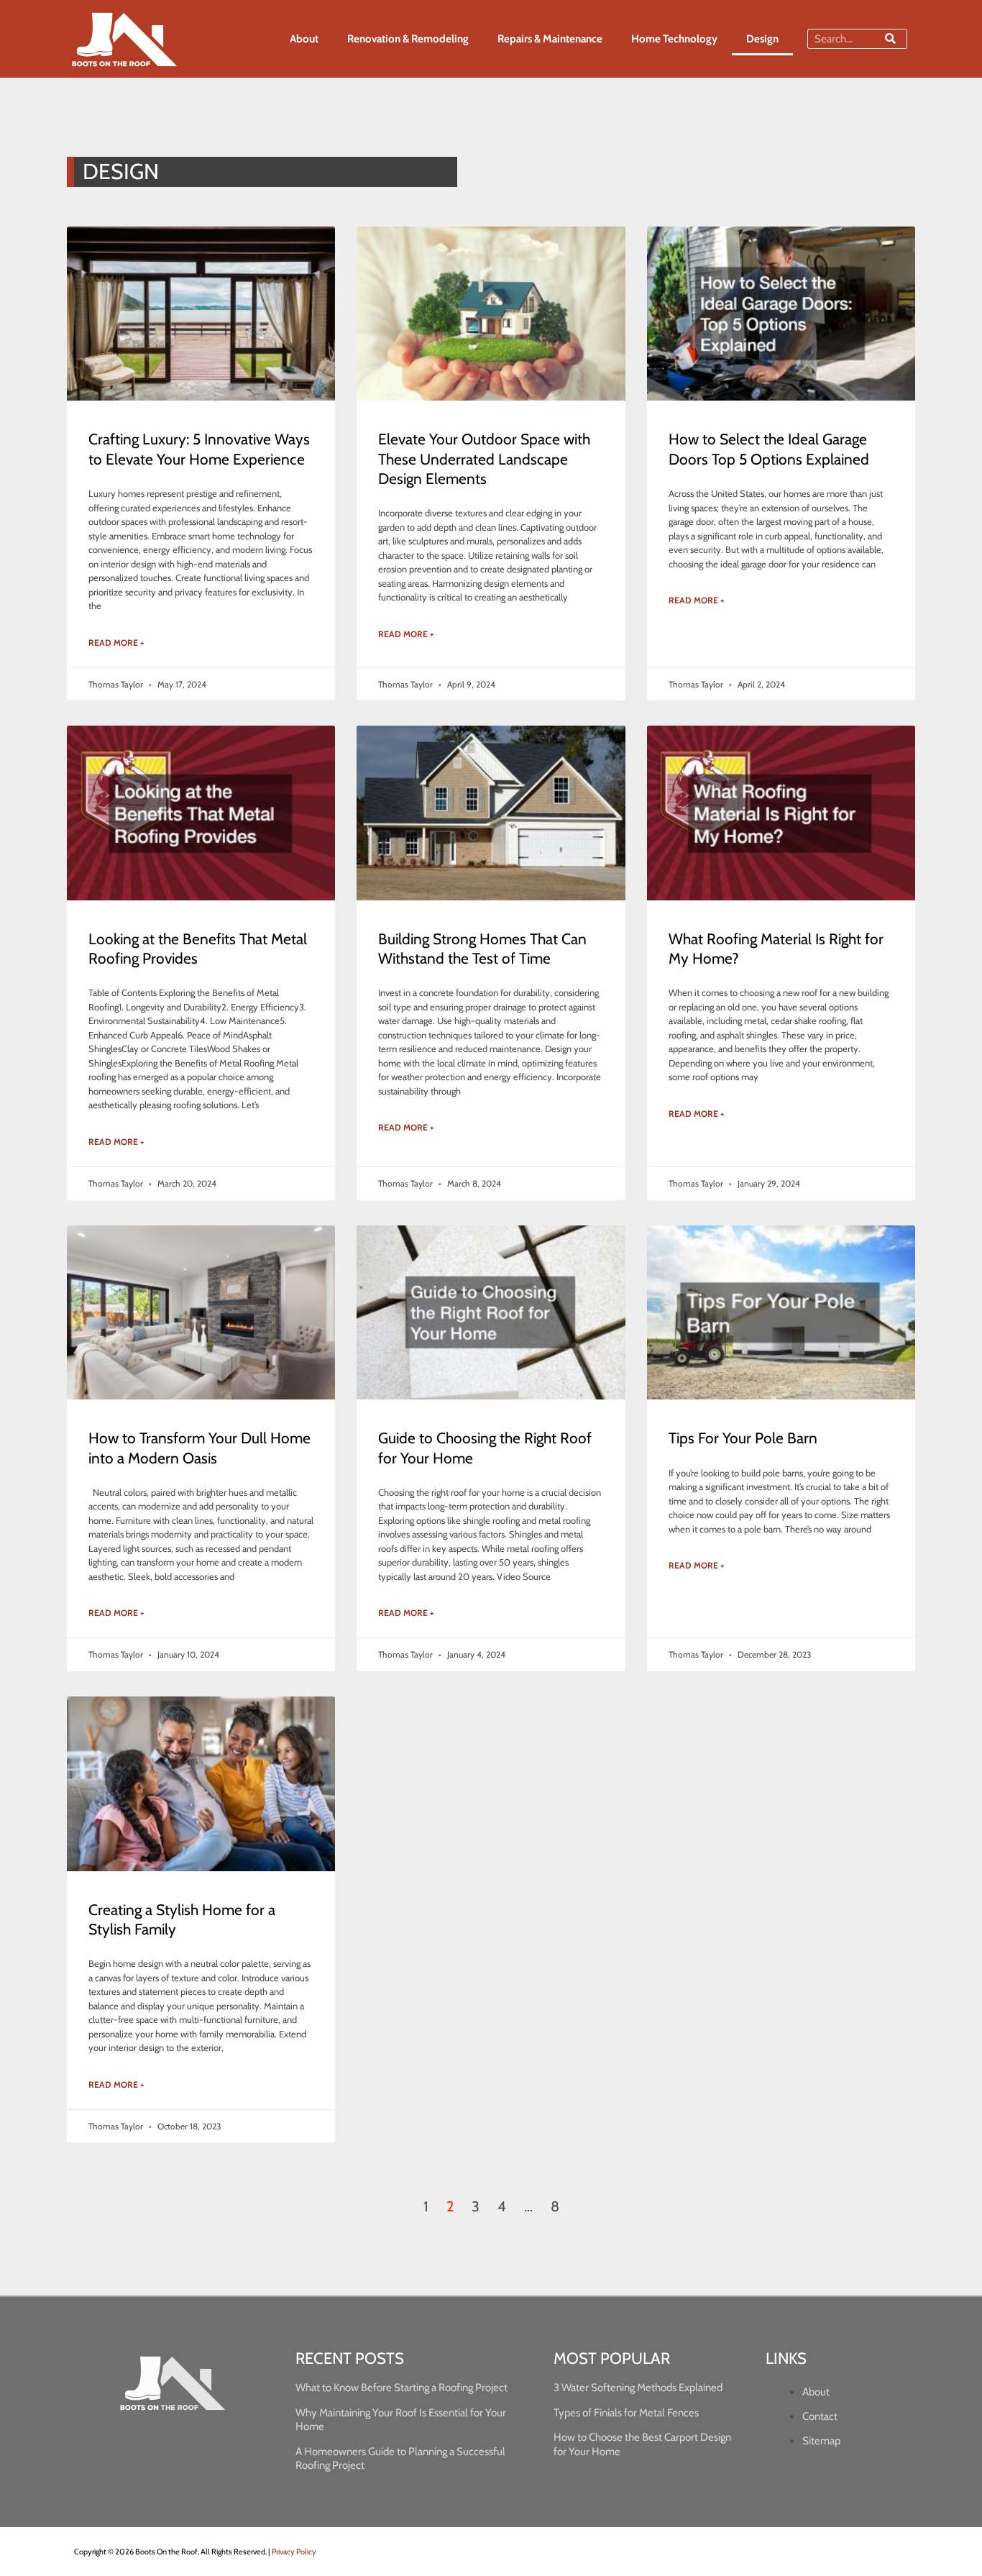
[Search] (890, 39)
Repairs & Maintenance (550, 39)
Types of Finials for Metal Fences (626, 2413)
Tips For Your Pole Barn (743, 1438)
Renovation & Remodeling (408, 39)
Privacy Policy (294, 2552)
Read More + (116, 643)
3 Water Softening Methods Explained (638, 2388)
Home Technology (674, 39)
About (304, 39)
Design (762, 39)
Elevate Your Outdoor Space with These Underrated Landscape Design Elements (484, 459)
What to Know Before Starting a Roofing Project (401, 2388)
